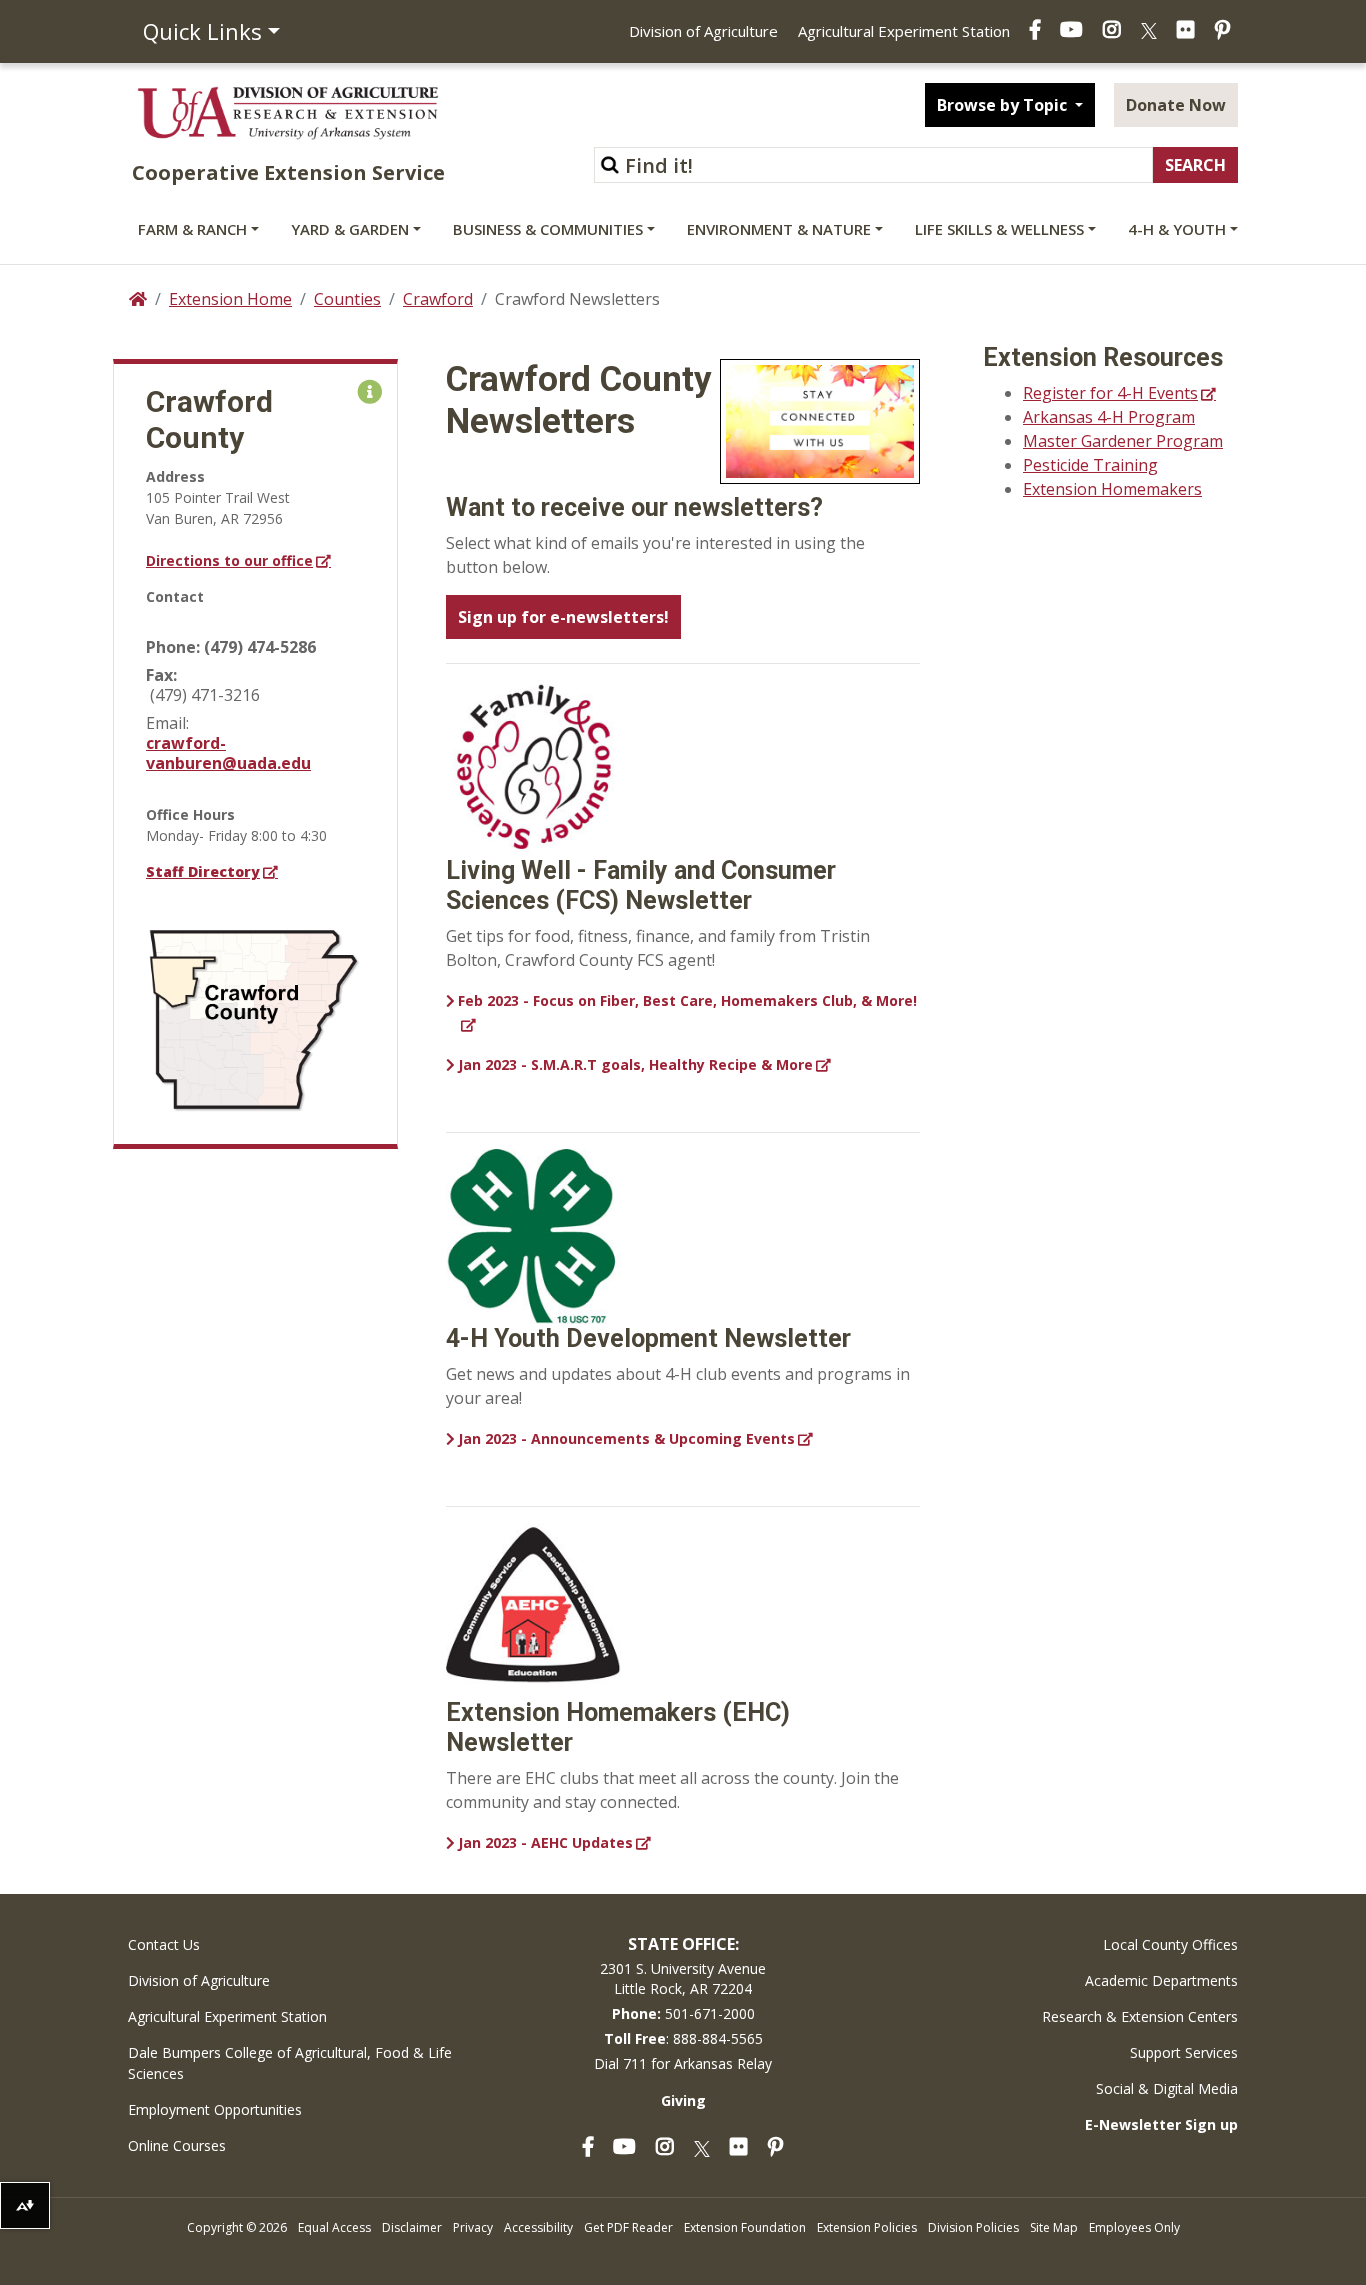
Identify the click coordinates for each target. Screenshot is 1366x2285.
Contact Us (164, 1944)
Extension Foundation (745, 2227)
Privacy (473, 2227)
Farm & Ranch (192, 229)
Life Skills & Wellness (999, 229)
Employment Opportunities (215, 2109)
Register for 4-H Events (1110, 393)
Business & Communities (548, 229)
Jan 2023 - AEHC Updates (545, 1842)
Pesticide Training (1090, 465)
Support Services (1184, 2052)
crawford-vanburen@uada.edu (228, 753)
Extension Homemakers (1112, 489)
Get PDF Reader (628, 2227)
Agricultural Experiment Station (904, 31)
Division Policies (973, 2227)
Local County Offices (1170, 1944)
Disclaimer (412, 2227)
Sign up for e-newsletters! (563, 617)
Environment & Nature (779, 229)
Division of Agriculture (703, 31)
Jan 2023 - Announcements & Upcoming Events (626, 1438)
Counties (347, 299)
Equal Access (334, 2227)
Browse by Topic (1004, 105)
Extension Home (230, 299)
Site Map (1054, 2227)
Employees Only (1134, 2227)
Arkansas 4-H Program (1109, 417)
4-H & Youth (1177, 229)
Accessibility (538, 2227)
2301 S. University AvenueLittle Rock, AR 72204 (683, 1978)
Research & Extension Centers (1140, 2016)
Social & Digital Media (1167, 2088)
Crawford (438, 299)
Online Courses (177, 2145)
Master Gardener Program (1123, 441)
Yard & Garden (350, 229)
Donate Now (1176, 105)
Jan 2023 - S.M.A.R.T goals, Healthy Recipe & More (635, 1064)
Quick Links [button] (202, 31)
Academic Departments (1161, 1980)
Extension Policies (867, 2227)
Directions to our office (229, 560)
